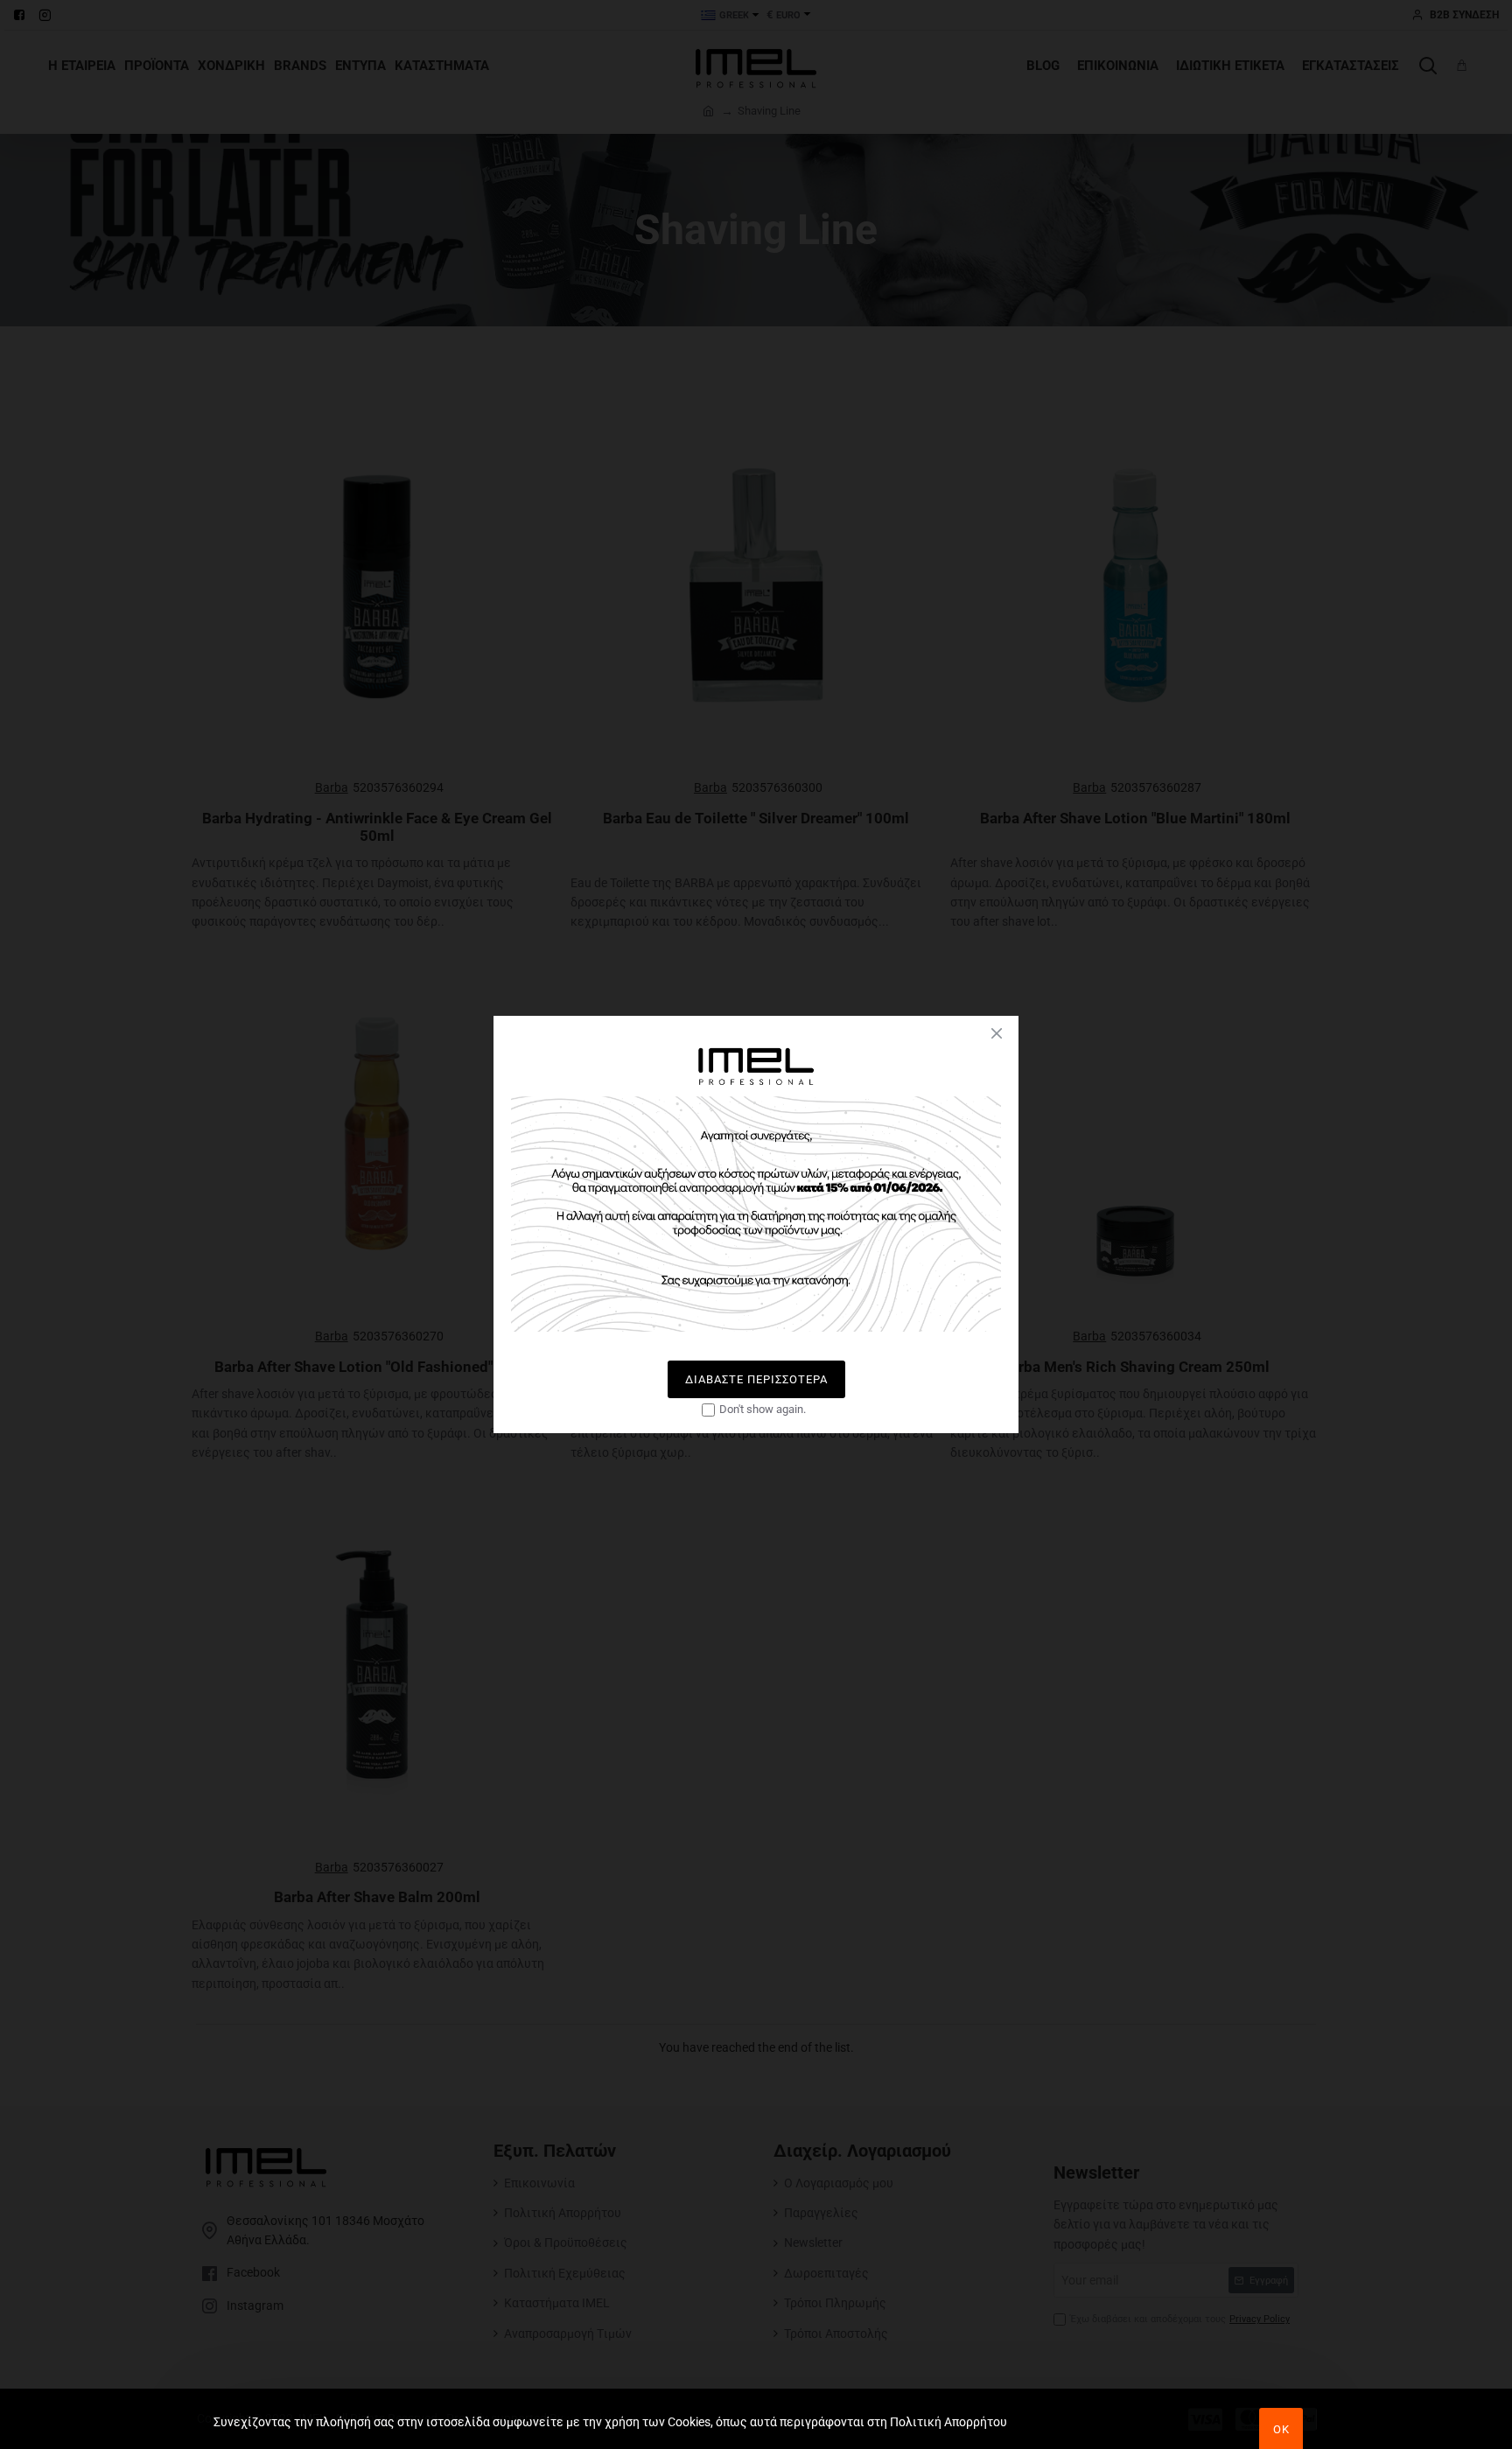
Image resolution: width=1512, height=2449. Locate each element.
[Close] (997, 1033)
